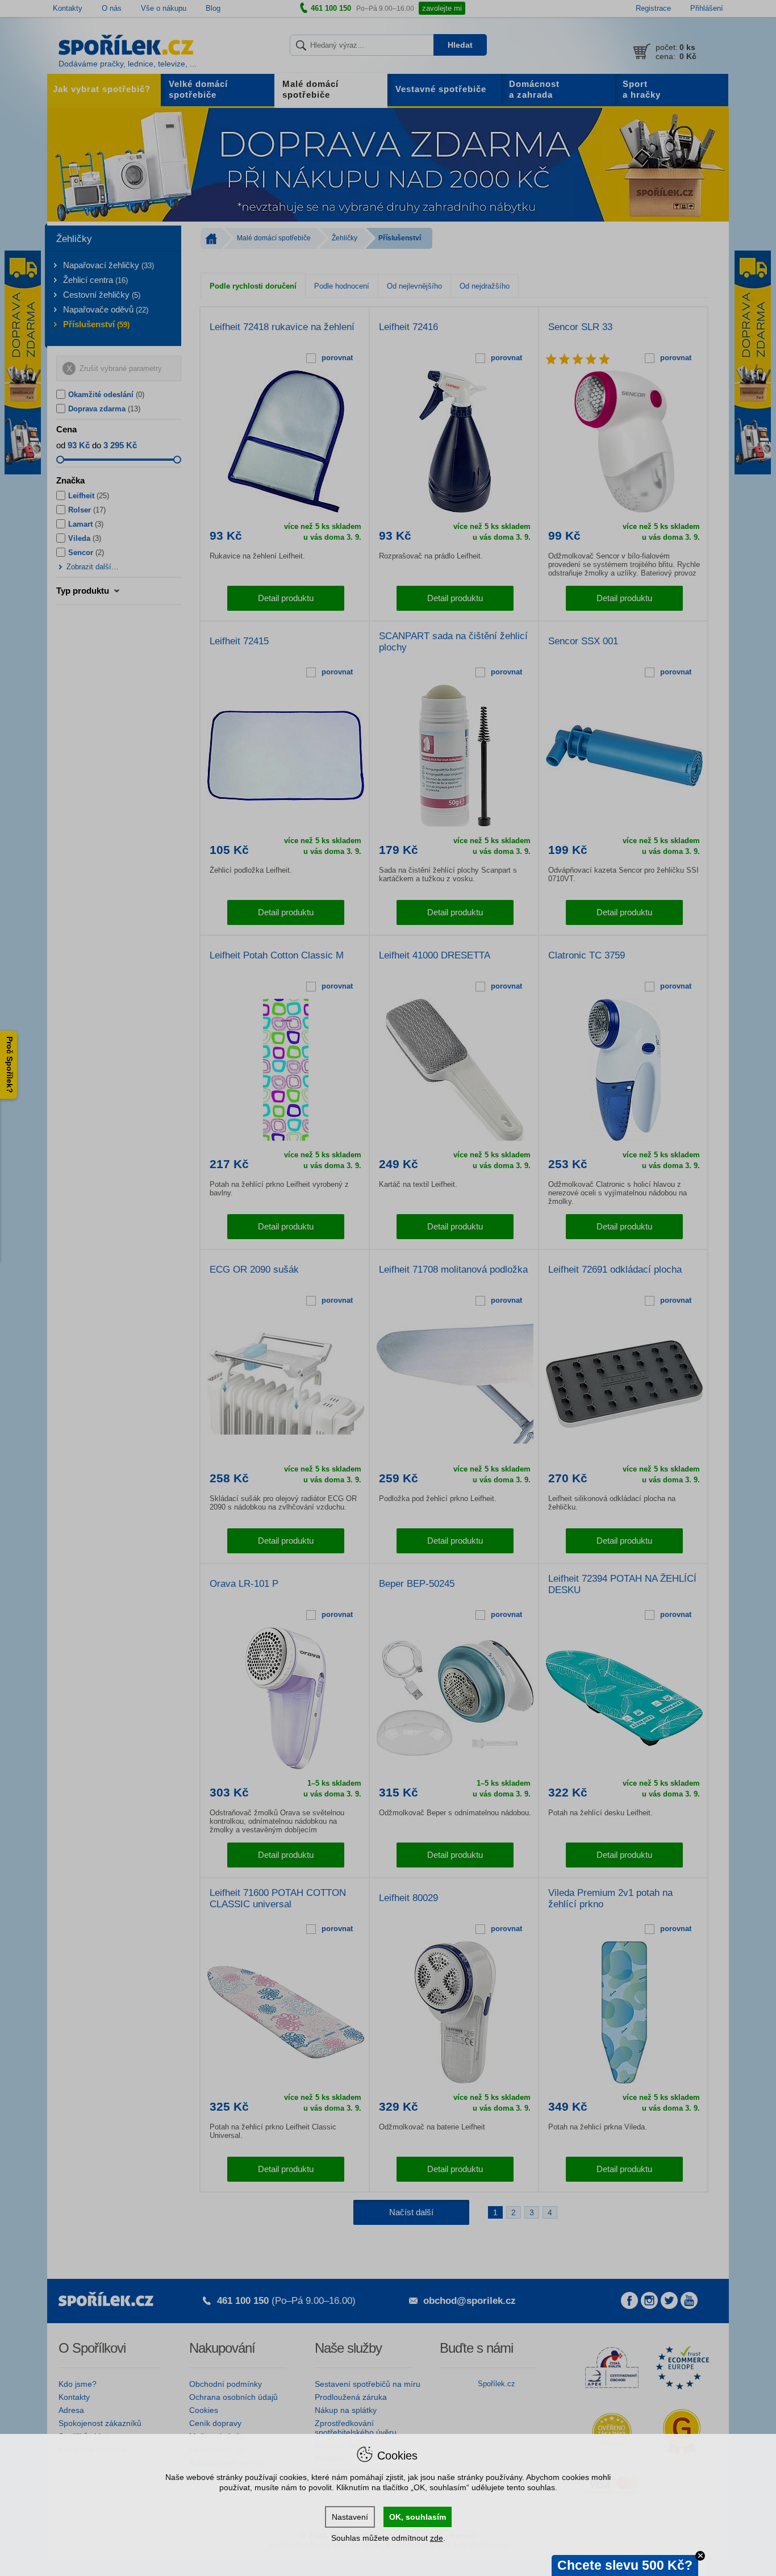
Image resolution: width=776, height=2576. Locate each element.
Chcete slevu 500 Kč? (625, 2565)
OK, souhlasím (418, 2517)
